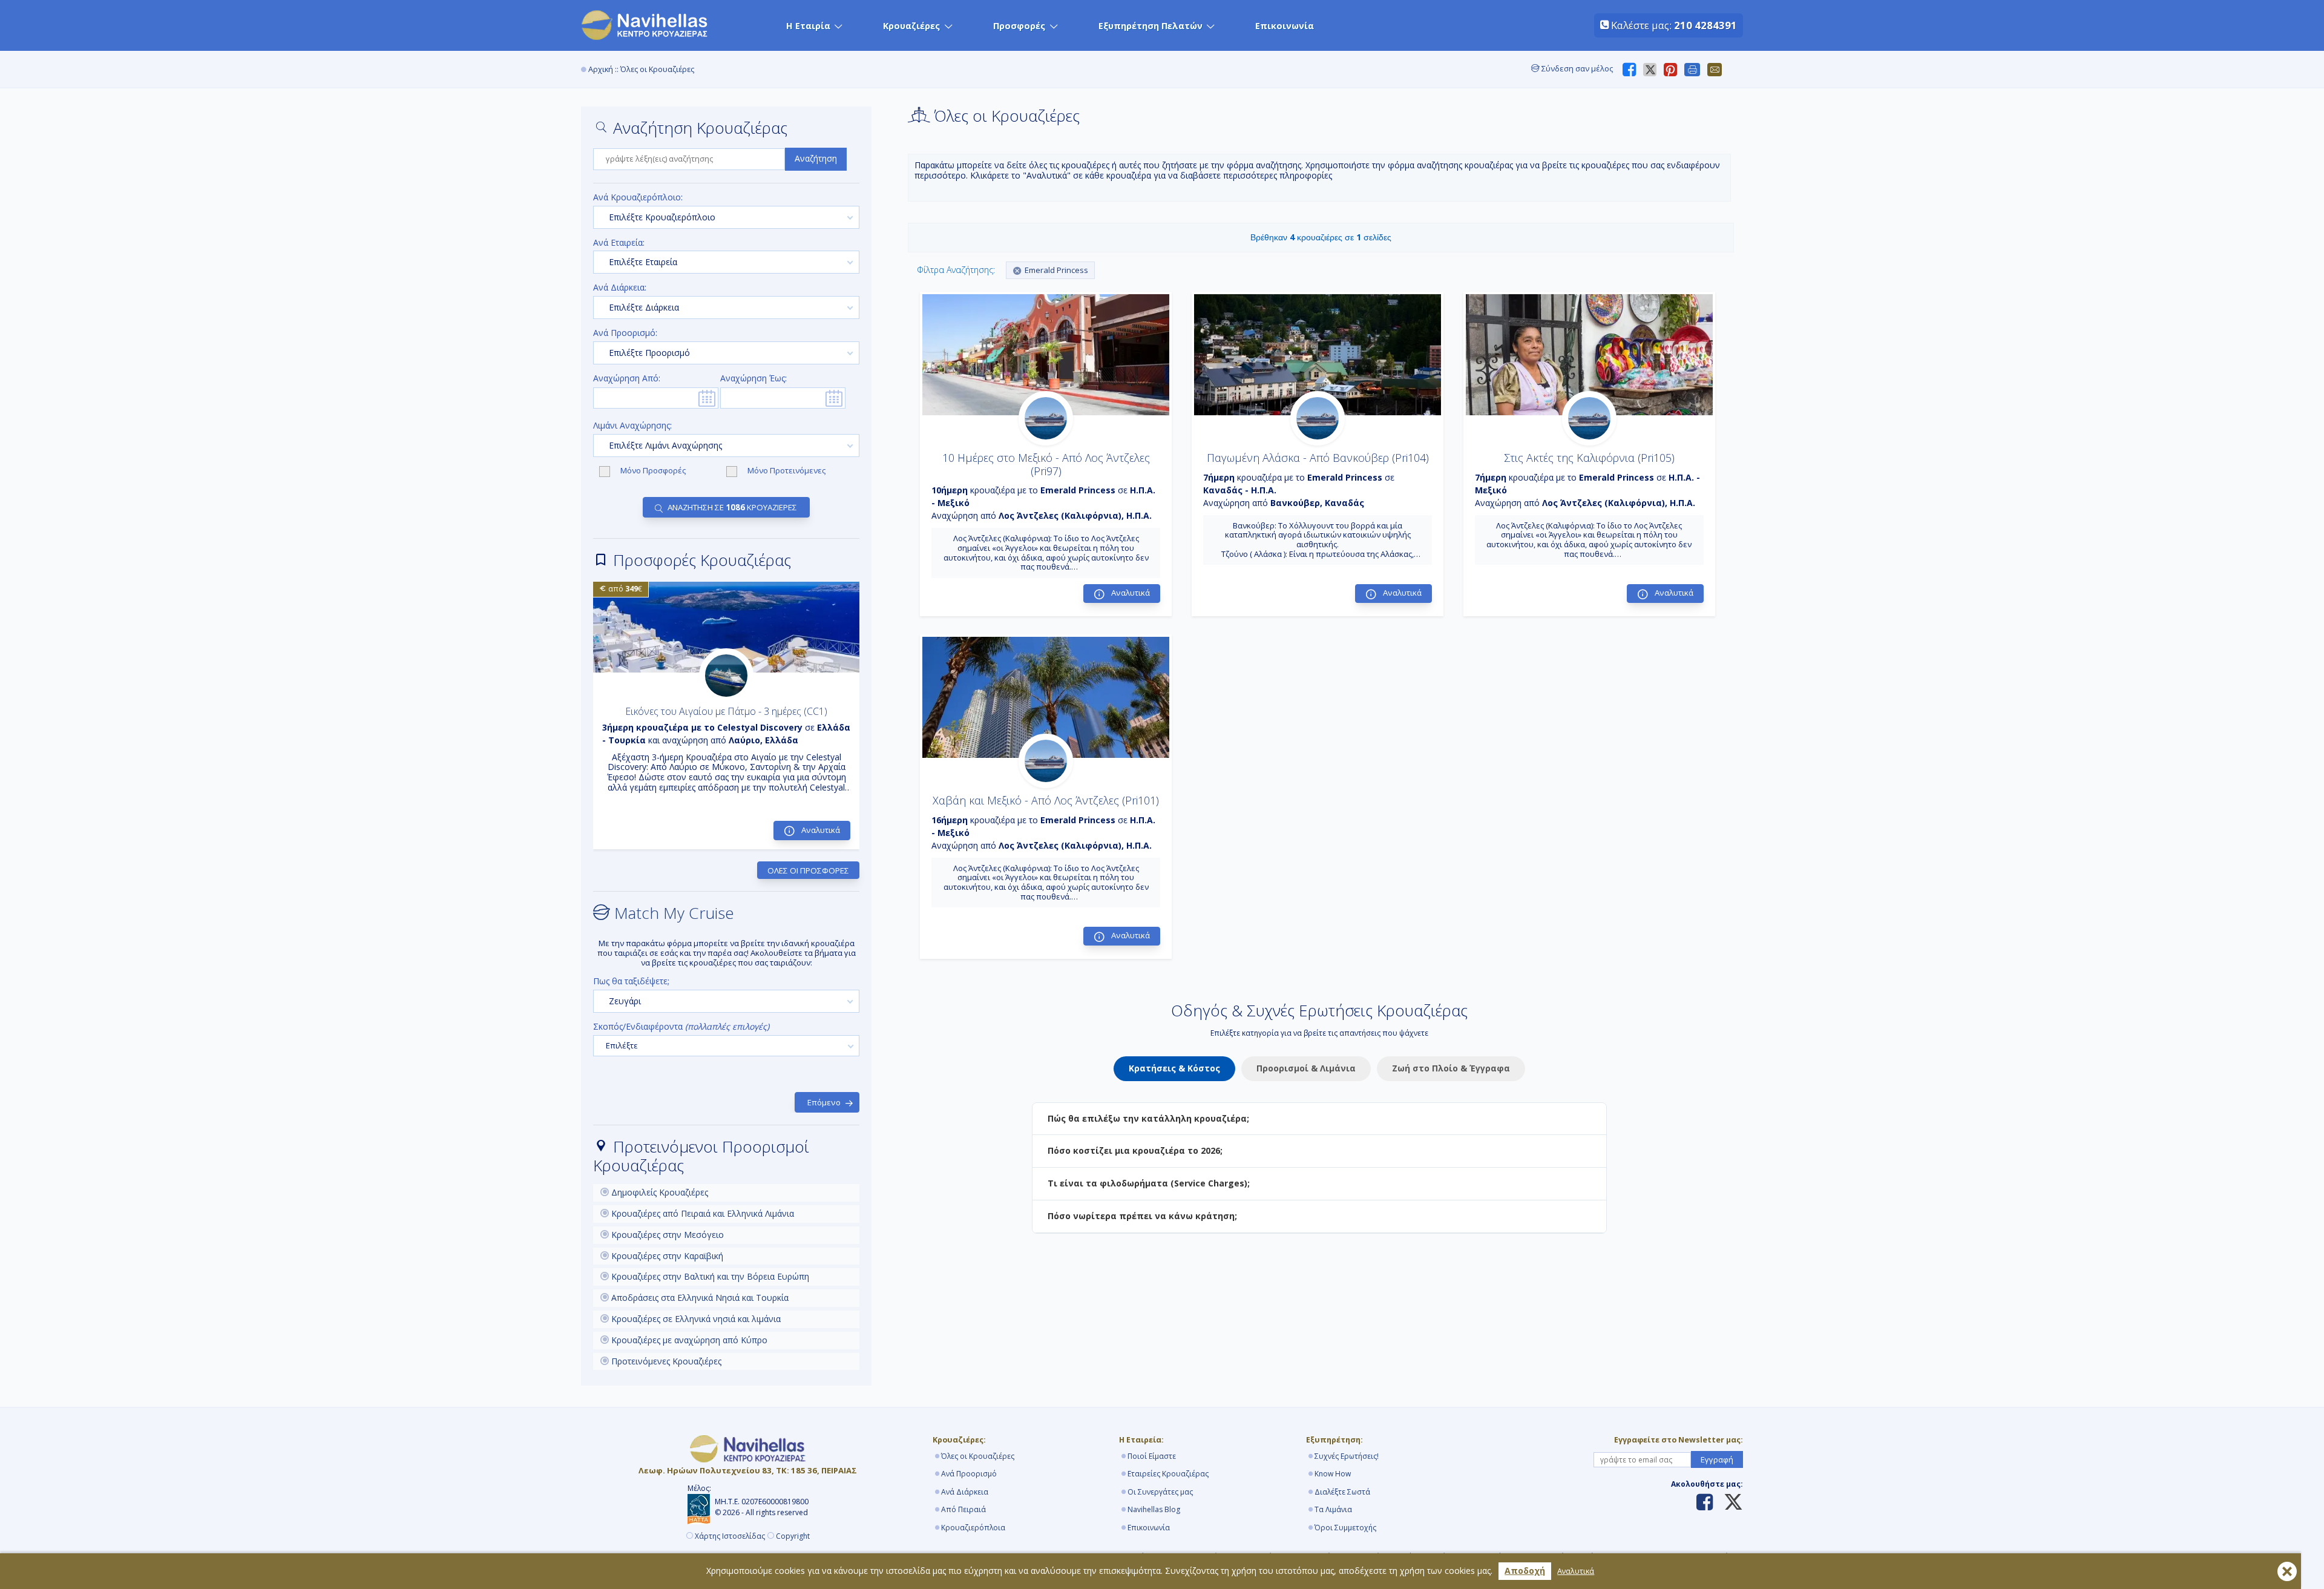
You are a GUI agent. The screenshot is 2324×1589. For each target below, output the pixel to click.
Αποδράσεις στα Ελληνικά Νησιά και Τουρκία (699, 1298)
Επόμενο (824, 1102)
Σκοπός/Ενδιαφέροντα (681, 1027)
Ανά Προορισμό (969, 1474)
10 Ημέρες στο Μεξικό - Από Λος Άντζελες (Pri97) (1046, 464)
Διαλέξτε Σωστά (1342, 1492)
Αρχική (601, 69)
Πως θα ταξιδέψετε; (631, 982)
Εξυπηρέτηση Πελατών (1151, 26)
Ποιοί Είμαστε (1152, 1456)
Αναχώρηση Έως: (753, 379)
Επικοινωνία (1285, 26)
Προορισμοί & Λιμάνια (1306, 1068)
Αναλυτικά (1576, 1571)
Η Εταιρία (808, 26)
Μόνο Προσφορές (654, 471)
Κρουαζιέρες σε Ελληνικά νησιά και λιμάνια (695, 1319)
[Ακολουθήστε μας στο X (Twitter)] (1729, 1503)
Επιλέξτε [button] (622, 1045)
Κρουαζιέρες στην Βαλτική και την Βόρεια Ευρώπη (709, 1276)
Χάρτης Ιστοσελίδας (730, 1536)
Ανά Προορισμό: (625, 333)
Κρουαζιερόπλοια (973, 1528)
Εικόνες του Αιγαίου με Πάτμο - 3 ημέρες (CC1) (726, 711)
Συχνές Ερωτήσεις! (1347, 1456)
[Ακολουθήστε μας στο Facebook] (1705, 1503)
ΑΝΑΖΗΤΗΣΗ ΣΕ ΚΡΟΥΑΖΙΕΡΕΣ (732, 507)
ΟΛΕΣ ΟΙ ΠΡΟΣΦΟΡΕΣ (808, 870)
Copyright (793, 1536)
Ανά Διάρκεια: (620, 288)
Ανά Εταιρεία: (619, 243)
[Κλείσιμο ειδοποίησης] (2287, 1571)
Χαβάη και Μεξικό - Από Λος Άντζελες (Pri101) (1046, 800)
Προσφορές (1019, 26)
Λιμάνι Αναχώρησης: (632, 426)
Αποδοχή (1525, 1571)
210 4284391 (1705, 25)
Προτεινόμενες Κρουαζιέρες (665, 1361)
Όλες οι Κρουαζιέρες (978, 1456)
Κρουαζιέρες (911, 26)
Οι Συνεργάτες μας (1160, 1492)
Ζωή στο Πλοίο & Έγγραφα (1451, 1068)
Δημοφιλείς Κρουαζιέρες (658, 1192)
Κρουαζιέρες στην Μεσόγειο (666, 1235)
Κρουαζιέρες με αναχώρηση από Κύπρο (688, 1340)
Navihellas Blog (1154, 1509)
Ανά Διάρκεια (965, 1492)
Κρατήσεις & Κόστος (1174, 1068)
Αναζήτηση (816, 158)
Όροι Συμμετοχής (1345, 1528)
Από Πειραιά (963, 1509)
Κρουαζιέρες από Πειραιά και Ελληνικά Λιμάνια (701, 1213)
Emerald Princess (1056, 270)
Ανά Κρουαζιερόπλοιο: (638, 198)
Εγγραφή (1717, 1459)
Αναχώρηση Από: (627, 379)
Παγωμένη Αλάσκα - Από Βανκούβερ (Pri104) (1318, 458)
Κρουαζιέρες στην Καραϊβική (666, 1256)
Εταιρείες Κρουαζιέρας (1168, 1474)
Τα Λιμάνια (1333, 1509)
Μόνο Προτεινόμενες (786, 471)
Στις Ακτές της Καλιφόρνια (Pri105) (1589, 458)
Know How (1333, 1474)
